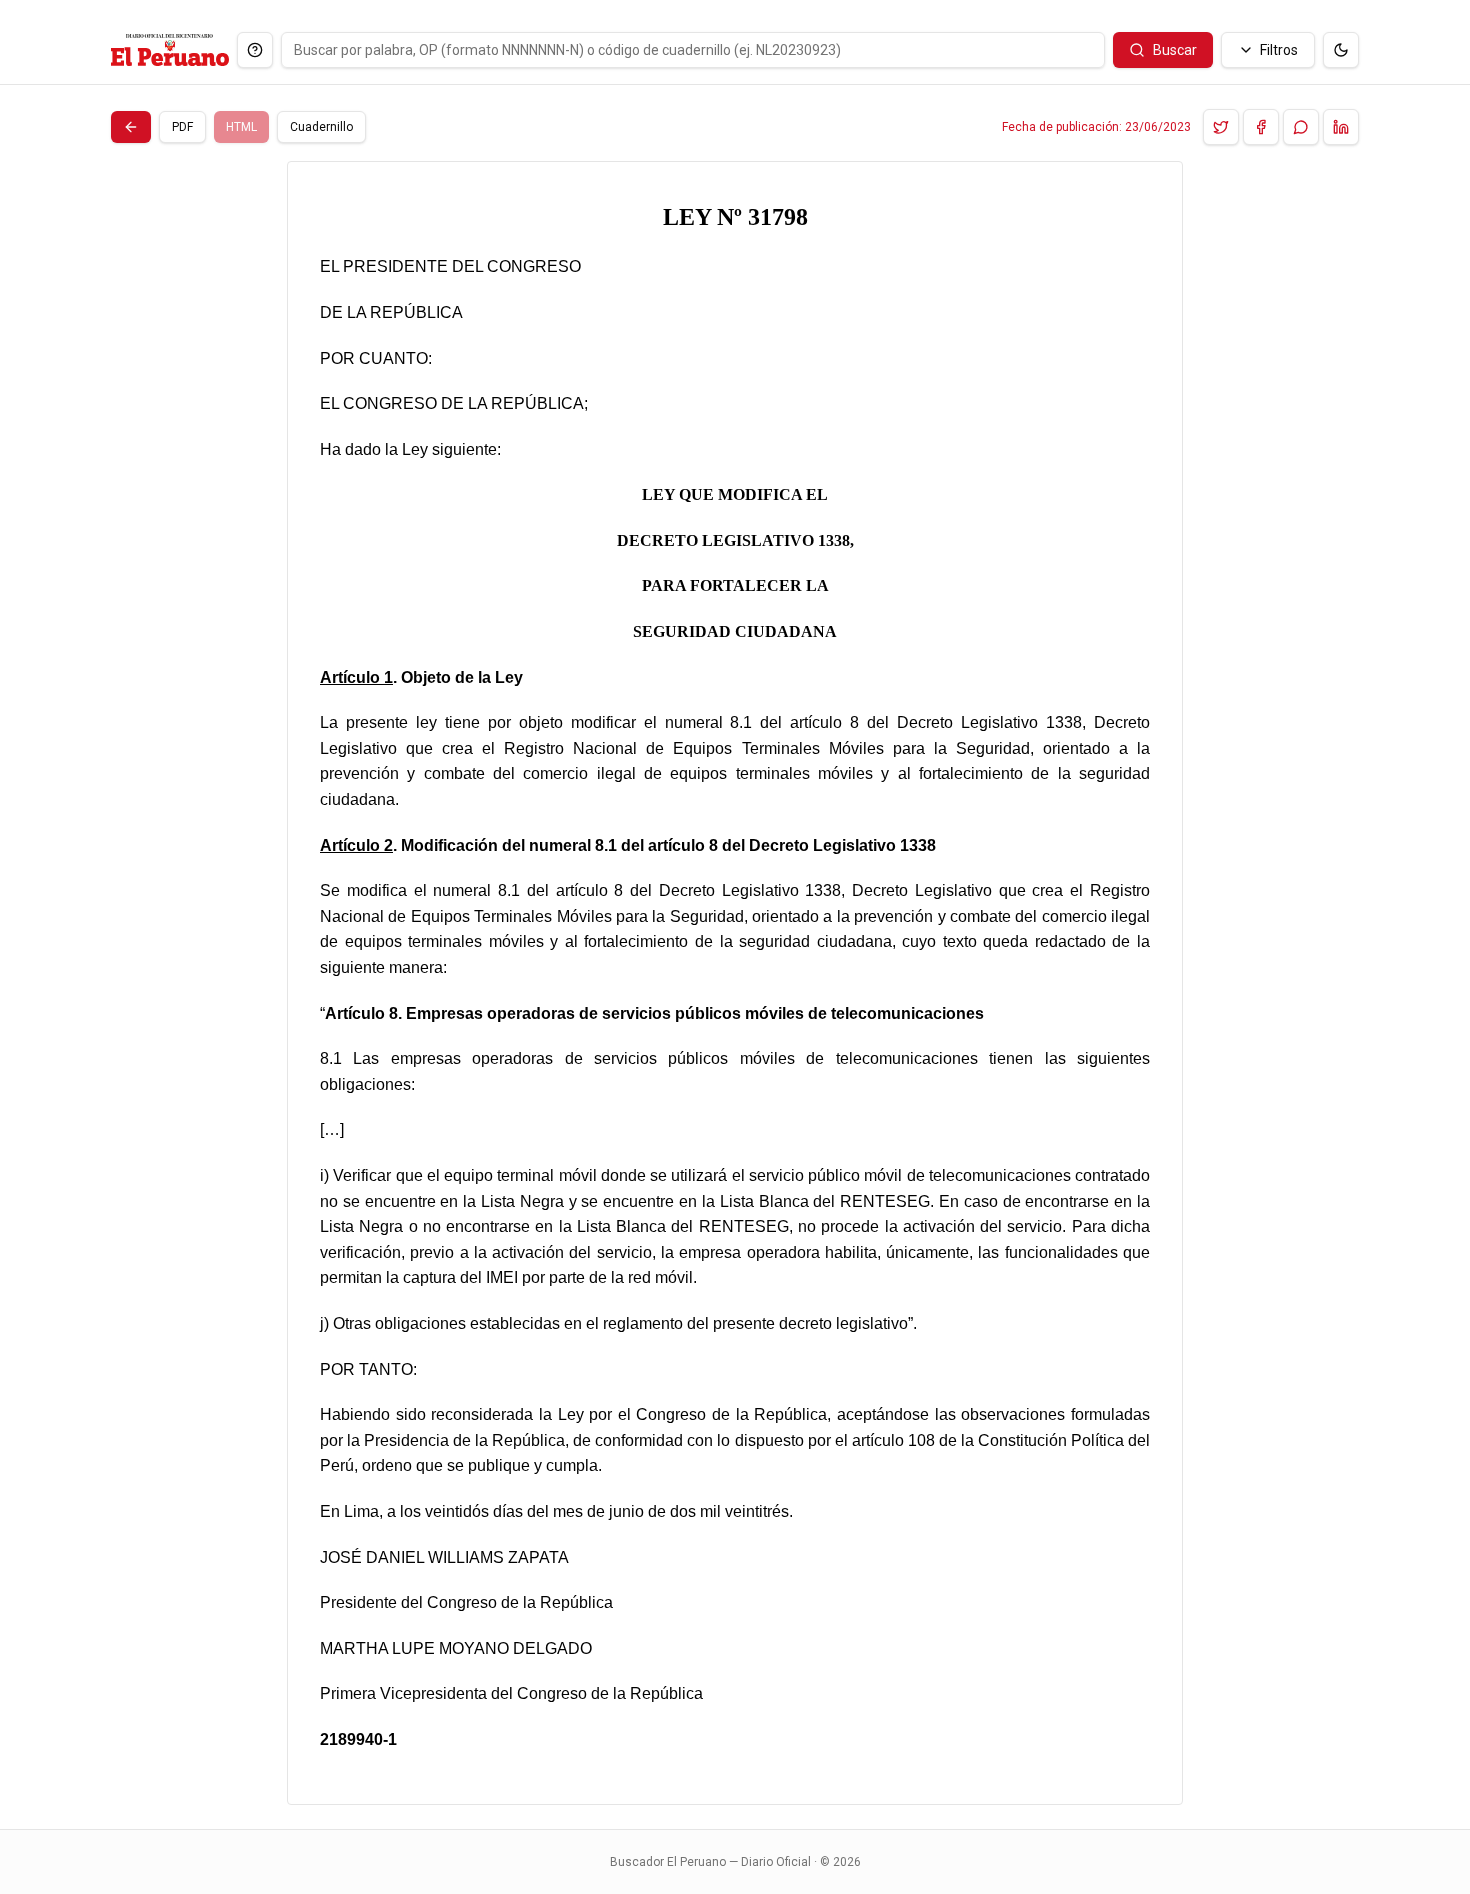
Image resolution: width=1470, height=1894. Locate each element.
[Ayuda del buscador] (255, 50)
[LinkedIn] (1341, 127)
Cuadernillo (321, 127)
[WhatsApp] (1301, 127)
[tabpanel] (735, 983)
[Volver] (131, 127)
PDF (182, 127)
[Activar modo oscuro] (1341, 50)
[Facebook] (1261, 127)
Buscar (1175, 50)
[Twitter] (1221, 127)
